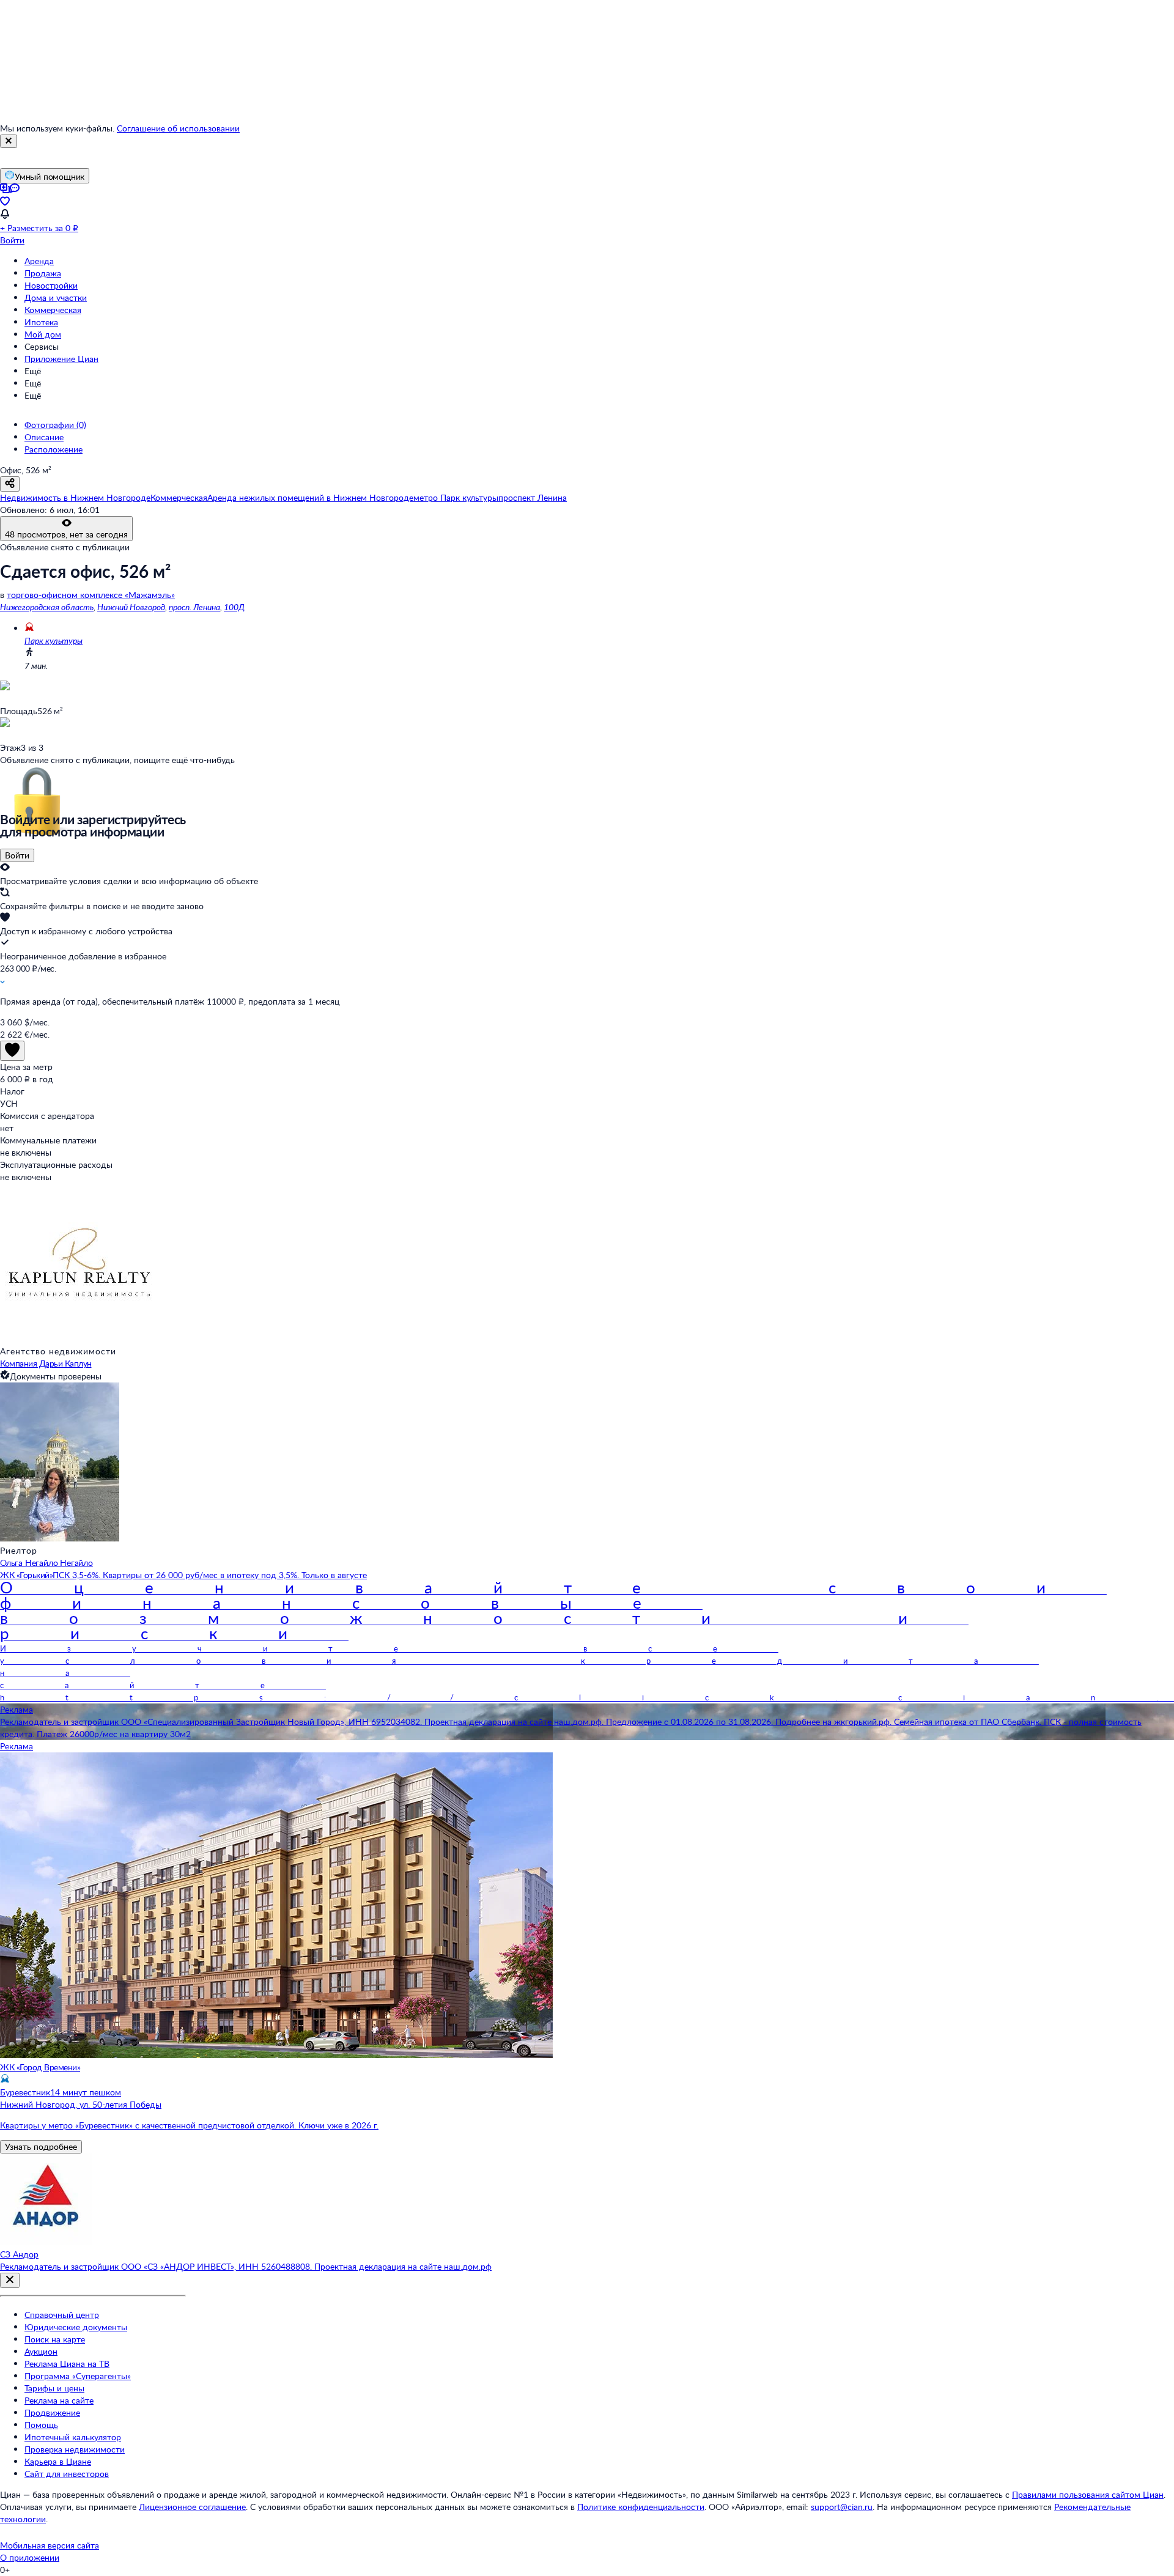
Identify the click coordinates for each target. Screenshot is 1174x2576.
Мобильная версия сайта (50, 2545)
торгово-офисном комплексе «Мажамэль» (91, 595)
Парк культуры (54, 640)
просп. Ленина (194, 607)
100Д (234, 607)
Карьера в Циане (58, 2461)
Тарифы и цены (54, 2388)
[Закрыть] (9, 141)
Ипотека (41, 322)
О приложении (30, 2557)
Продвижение (52, 2412)
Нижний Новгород (131, 607)
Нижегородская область (47, 607)
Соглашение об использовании (178, 128)
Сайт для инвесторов (67, 2474)
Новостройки (51, 285)
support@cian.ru (842, 2507)
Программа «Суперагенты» (78, 2376)
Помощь (41, 2425)
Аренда (39, 261)
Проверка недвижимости (75, 2449)
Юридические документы (76, 2327)
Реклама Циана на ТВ (67, 2364)
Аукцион (41, 2351)
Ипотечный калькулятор (73, 2437)
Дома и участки (56, 297)
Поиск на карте (55, 2339)
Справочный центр (62, 2315)
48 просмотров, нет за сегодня (66, 534)
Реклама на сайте (59, 2400)
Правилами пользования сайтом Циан (1088, 2494)
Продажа (43, 273)
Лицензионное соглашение (192, 2507)
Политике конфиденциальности (641, 2507)
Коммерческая (53, 310)
